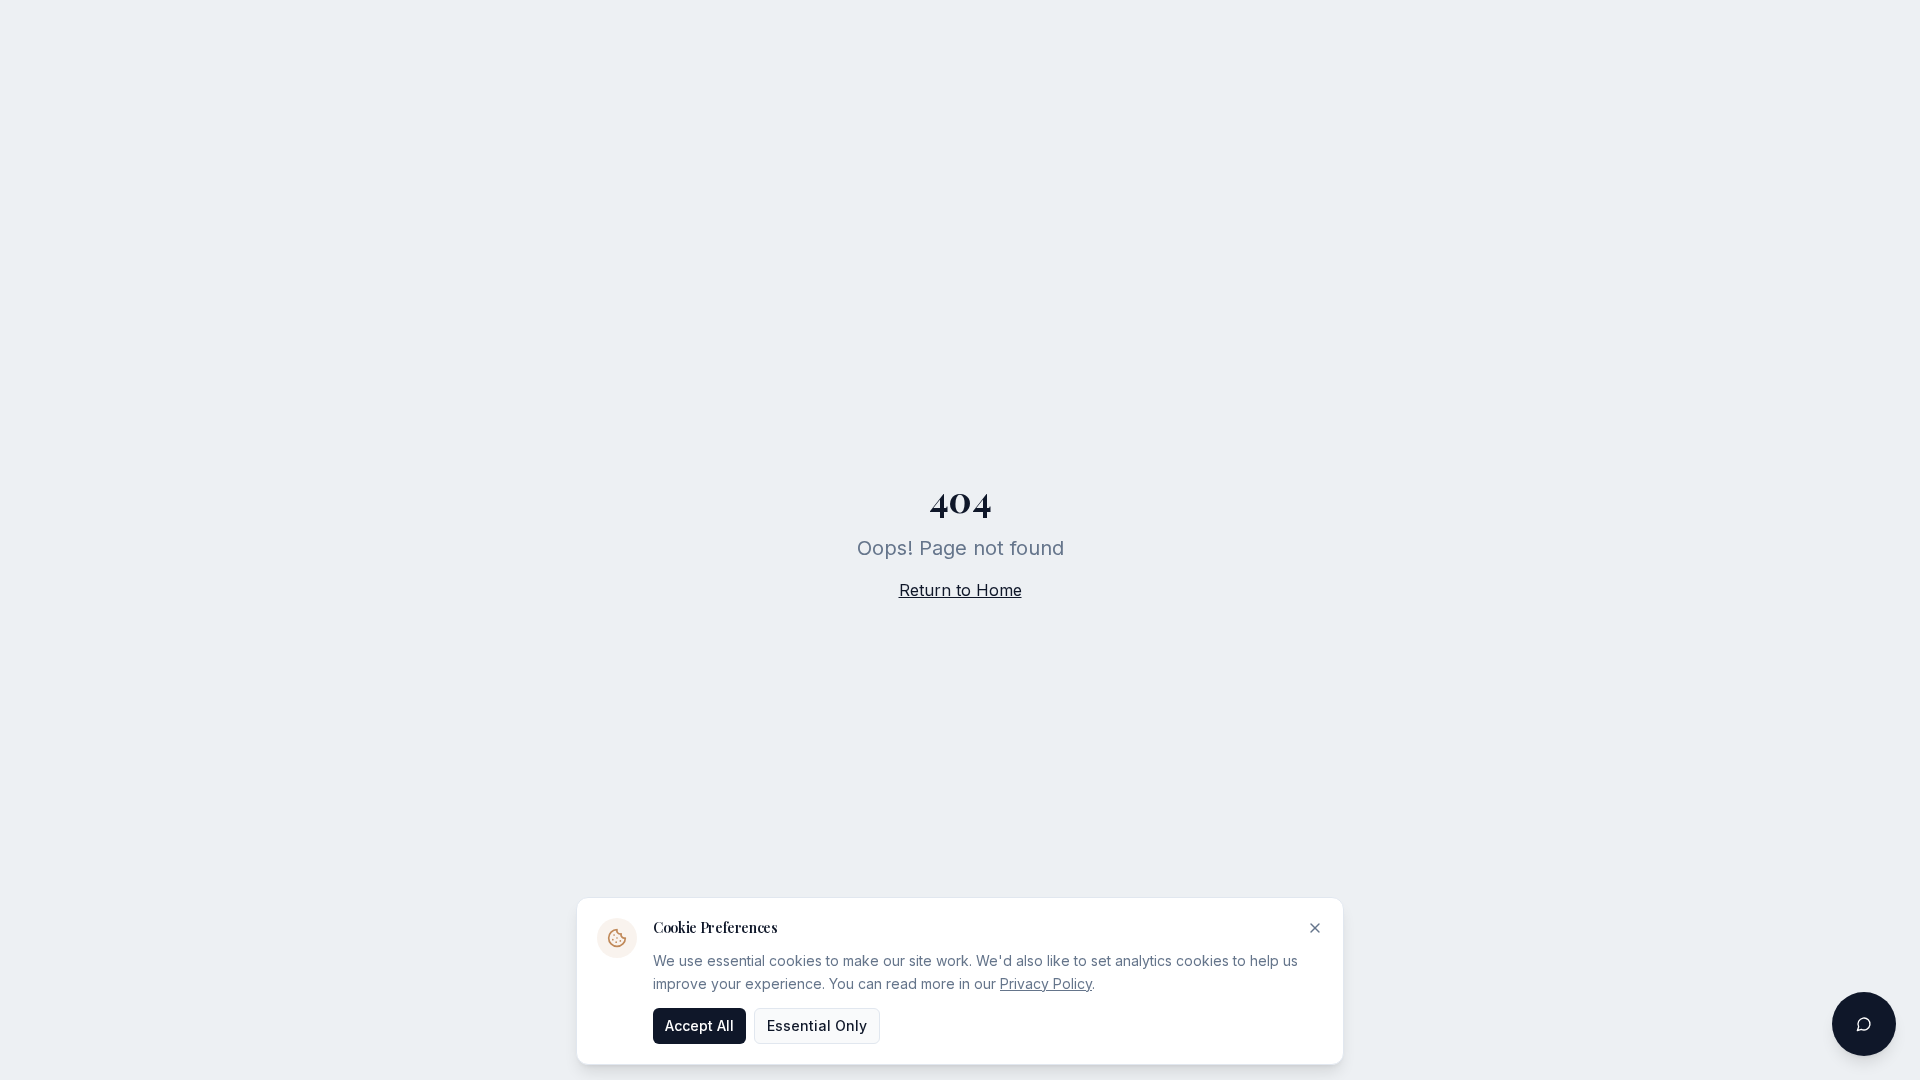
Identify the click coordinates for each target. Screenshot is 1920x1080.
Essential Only (817, 1024)
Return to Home (960, 590)
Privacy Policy (1046, 982)
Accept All (699, 1024)
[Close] (1315, 928)
